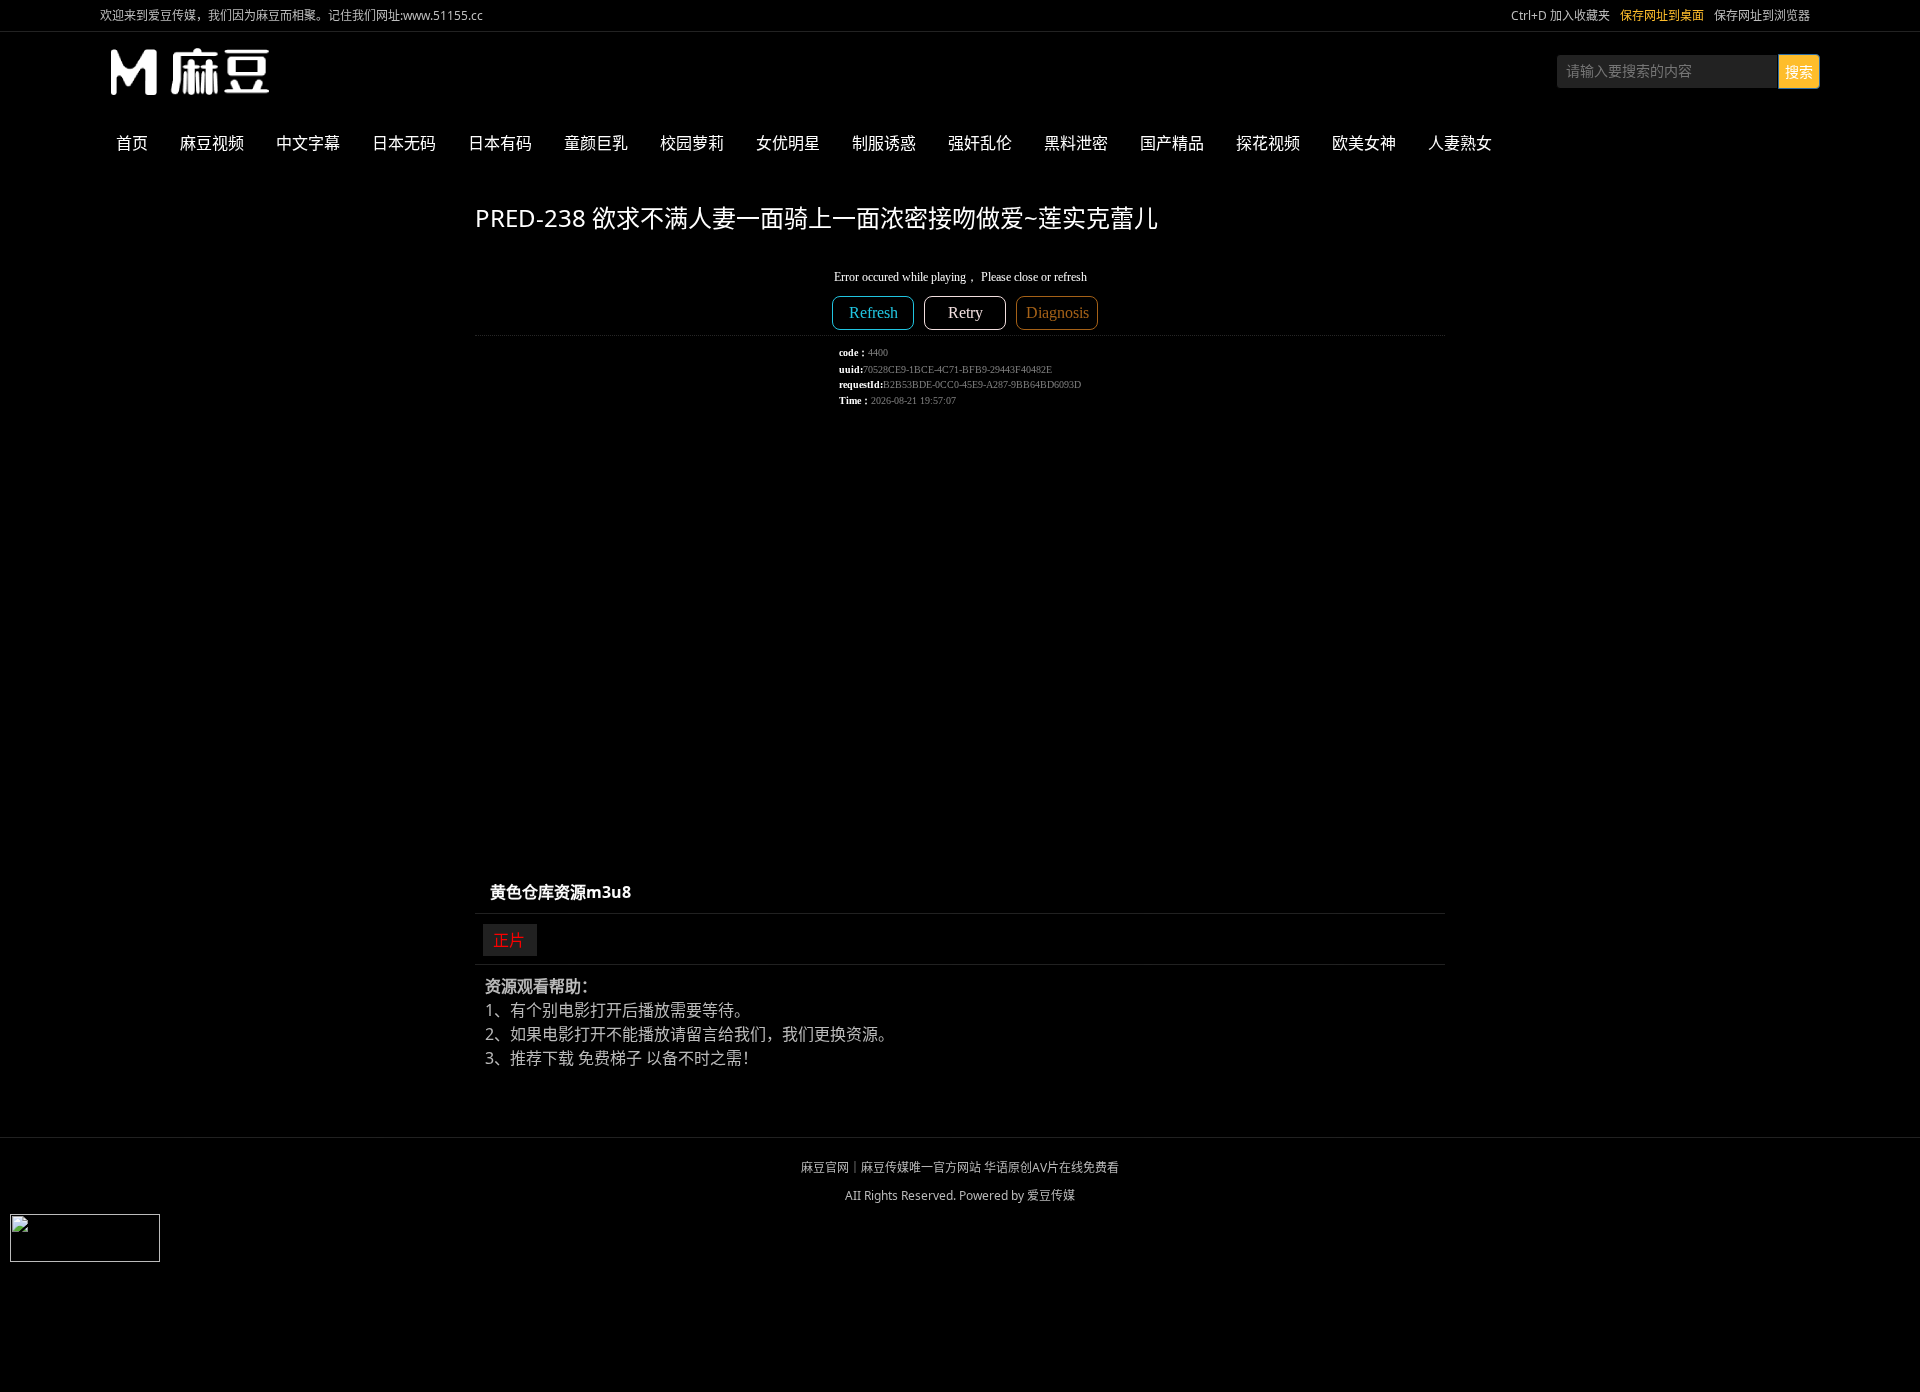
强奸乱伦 (980, 143)
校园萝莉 (692, 143)
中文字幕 (308, 143)
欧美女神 (1364, 143)
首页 (132, 143)
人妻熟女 (1460, 143)
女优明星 (788, 143)
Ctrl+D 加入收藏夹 (1560, 15)
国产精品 (1172, 143)
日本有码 (500, 143)
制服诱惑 (884, 143)
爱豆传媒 (190, 72)
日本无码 (404, 143)
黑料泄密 (1076, 143)
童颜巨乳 (596, 143)
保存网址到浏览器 (1762, 15)
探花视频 (1268, 143)
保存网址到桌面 (1662, 15)
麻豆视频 (212, 143)
